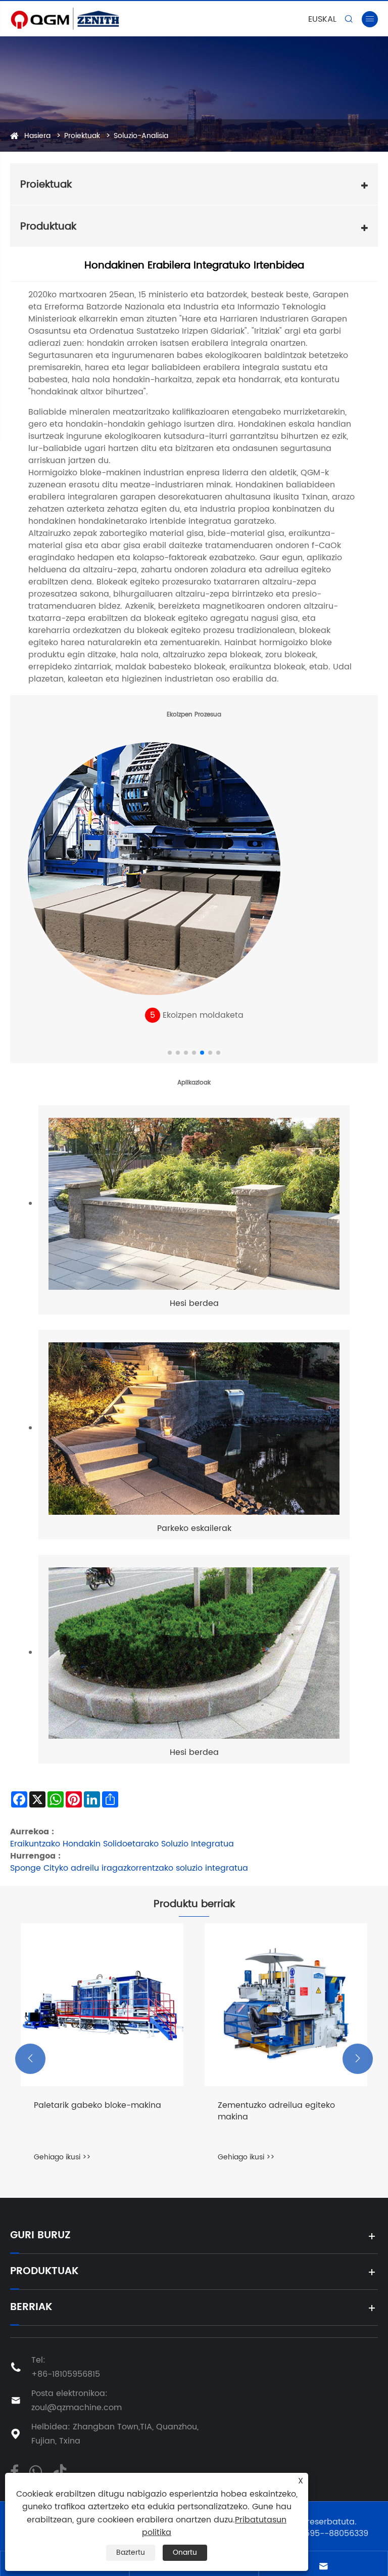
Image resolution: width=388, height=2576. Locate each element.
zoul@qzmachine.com (77, 2408)
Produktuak (44, 2272)
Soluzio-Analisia (141, 136)
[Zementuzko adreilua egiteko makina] (102, 2005)
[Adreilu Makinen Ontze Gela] (286, 2005)
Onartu (185, 2552)
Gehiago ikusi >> (62, 2157)
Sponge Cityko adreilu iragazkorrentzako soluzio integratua (129, 1868)
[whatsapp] (35, 2471)
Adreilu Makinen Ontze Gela (274, 2106)
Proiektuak (82, 136)
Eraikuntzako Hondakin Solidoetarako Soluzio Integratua (122, 1844)
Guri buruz (40, 2236)
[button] (170, 1053)
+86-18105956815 (66, 2374)
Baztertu (131, 2552)
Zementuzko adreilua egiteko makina (92, 2111)
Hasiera (37, 136)
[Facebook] (14, 2471)
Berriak (31, 2308)
